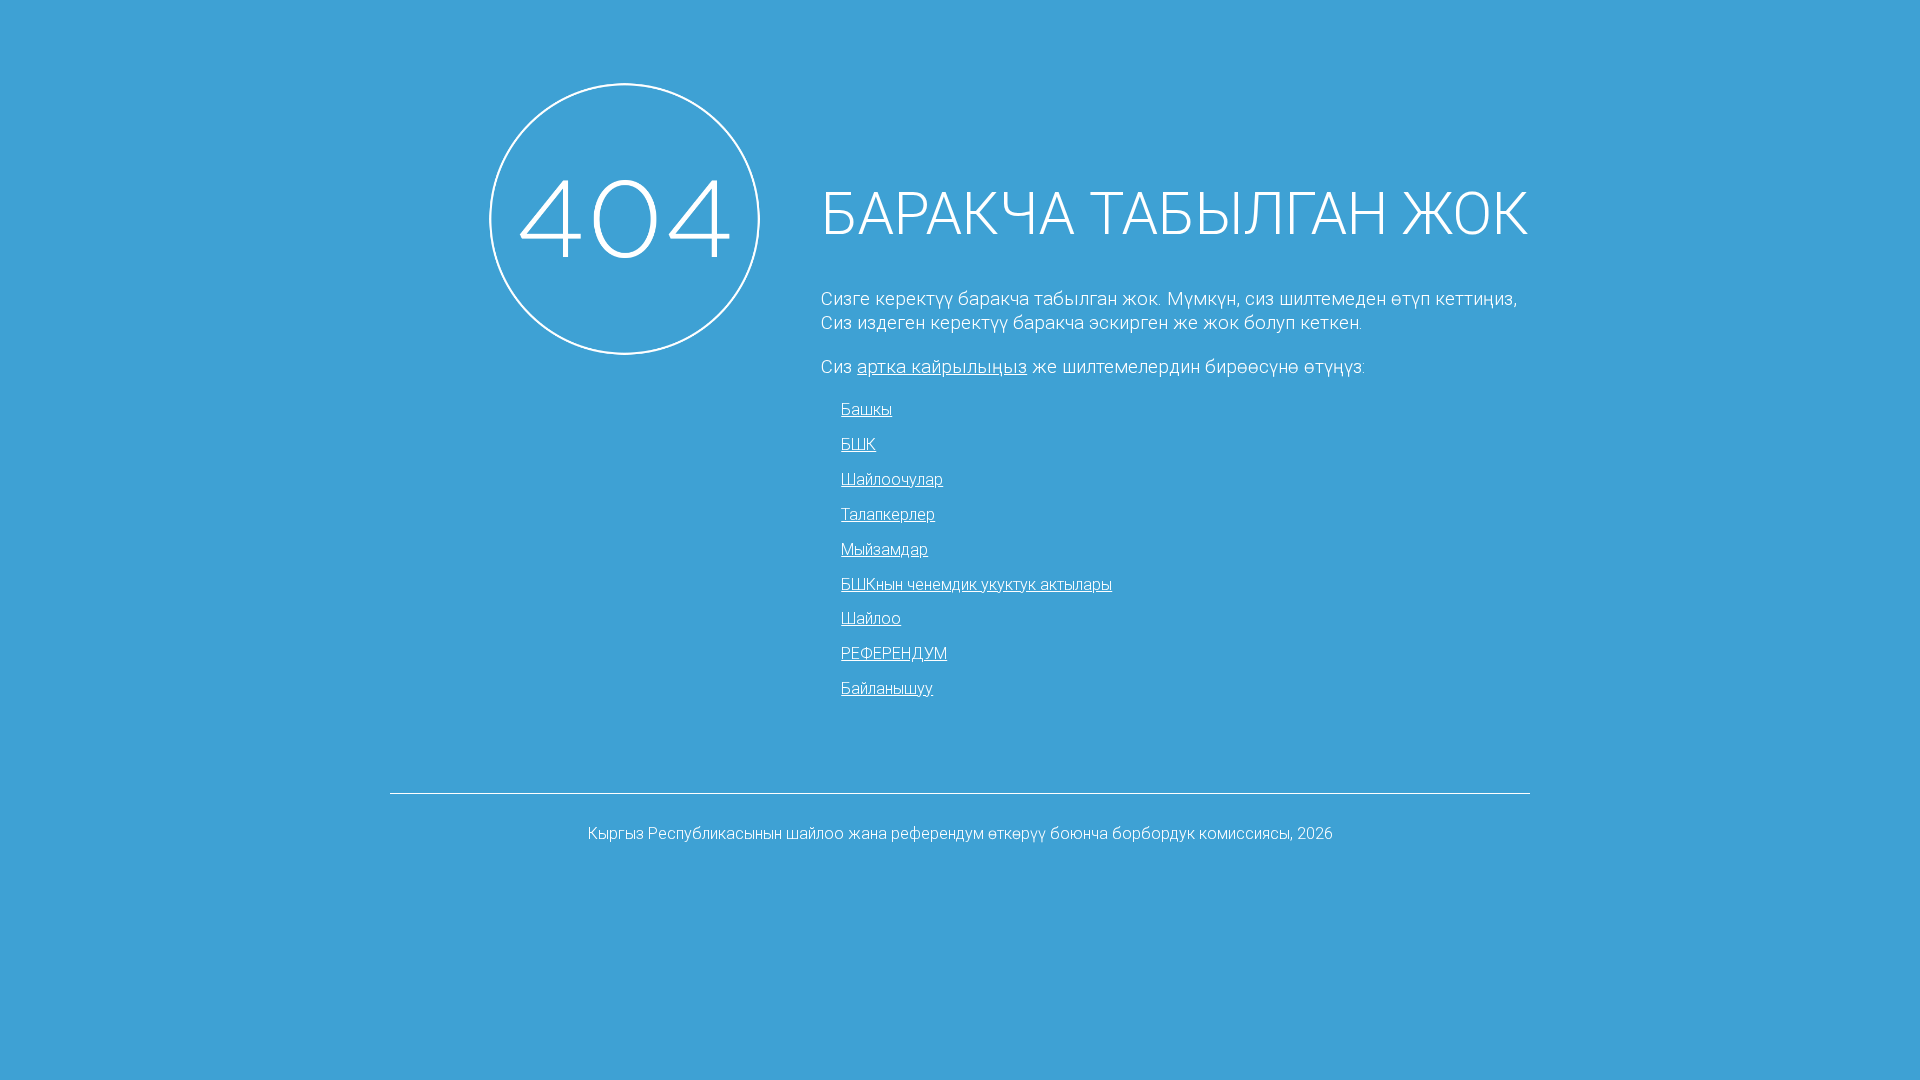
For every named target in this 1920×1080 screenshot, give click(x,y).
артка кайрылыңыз (942, 367)
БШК (858, 444)
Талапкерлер (888, 514)
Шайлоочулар (892, 479)
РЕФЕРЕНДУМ (894, 653)
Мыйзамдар (884, 549)
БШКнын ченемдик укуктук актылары (976, 584)
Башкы (866, 409)
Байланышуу (887, 688)
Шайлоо (871, 618)
